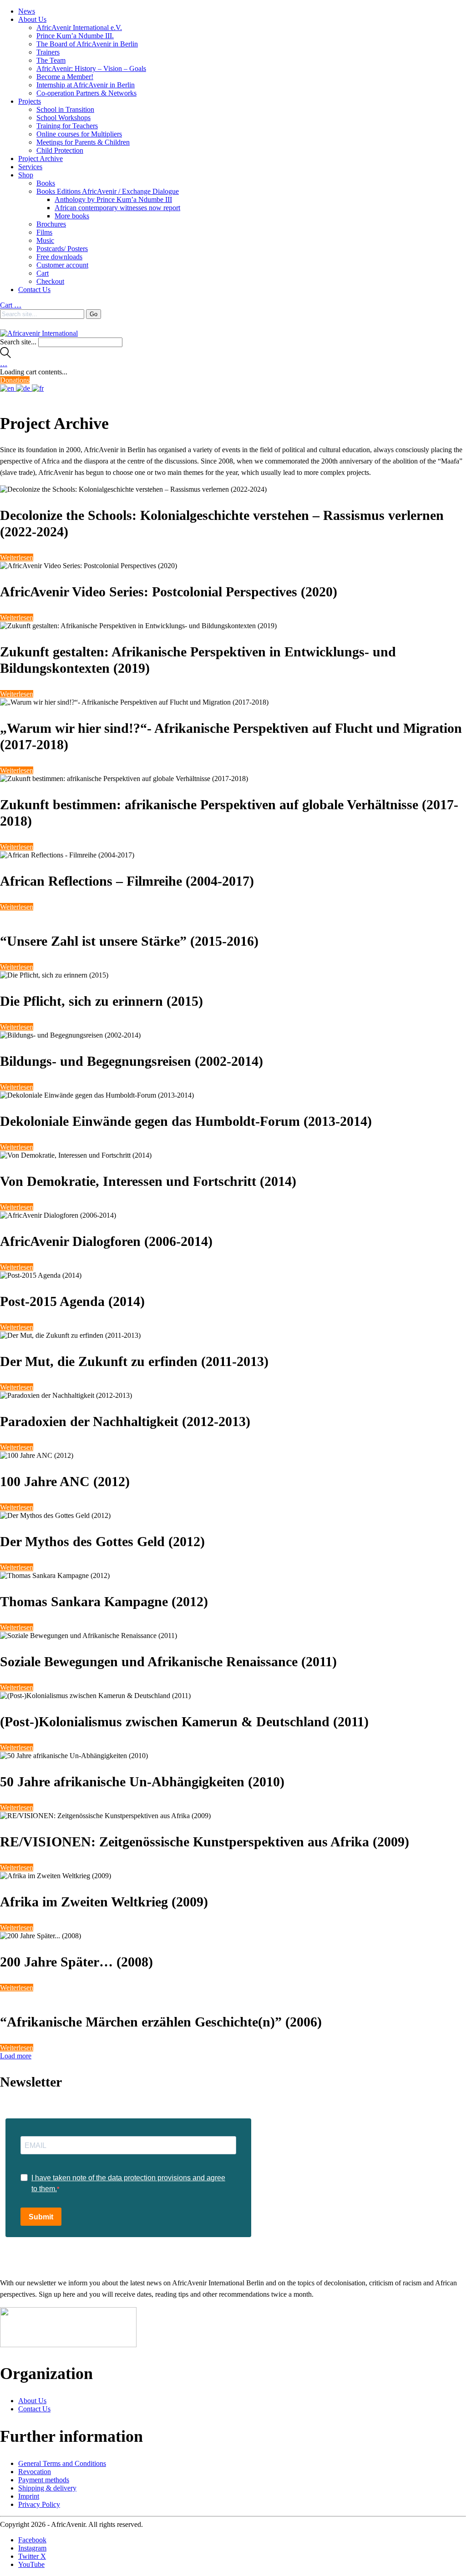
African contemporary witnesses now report (117, 208)
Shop (26, 175)
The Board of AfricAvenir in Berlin (87, 44)
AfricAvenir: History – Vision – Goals (91, 68)
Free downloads (59, 257)
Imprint (29, 2496)
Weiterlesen (17, 557)
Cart (43, 273)
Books (46, 183)
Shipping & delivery (47, 2488)
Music (45, 240)
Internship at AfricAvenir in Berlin (86, 85)
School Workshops (63, 118)
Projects (30, 101)
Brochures (51, 224)
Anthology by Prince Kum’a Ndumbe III (113, 199)
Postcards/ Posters (62, 249)
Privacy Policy (39, 2504)
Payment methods (44, 2480)
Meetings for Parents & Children (83, 142)
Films (44, 232)
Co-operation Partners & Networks (86, 93)
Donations (15, 380)
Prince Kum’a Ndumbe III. (75, 36)
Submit (41, 2217)
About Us (32, 19)
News (27, 11)
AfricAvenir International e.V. (79, 28)
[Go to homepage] (39, 333)
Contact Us (34, 290)
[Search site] (5, 355)
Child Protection (60, 150)
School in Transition (65, 109)
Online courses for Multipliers (79, 134)
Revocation (35, 2472)
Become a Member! (65, 77)
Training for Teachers (67, 126)
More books (72, 216)
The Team (51, 60)
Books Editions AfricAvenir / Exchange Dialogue (108, 191)
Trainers (48, 52)
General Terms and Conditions (62, 2463)
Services (30, 167)
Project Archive (41, 159)
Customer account (62, 265)
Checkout (50, 281)
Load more (16, 2056)
